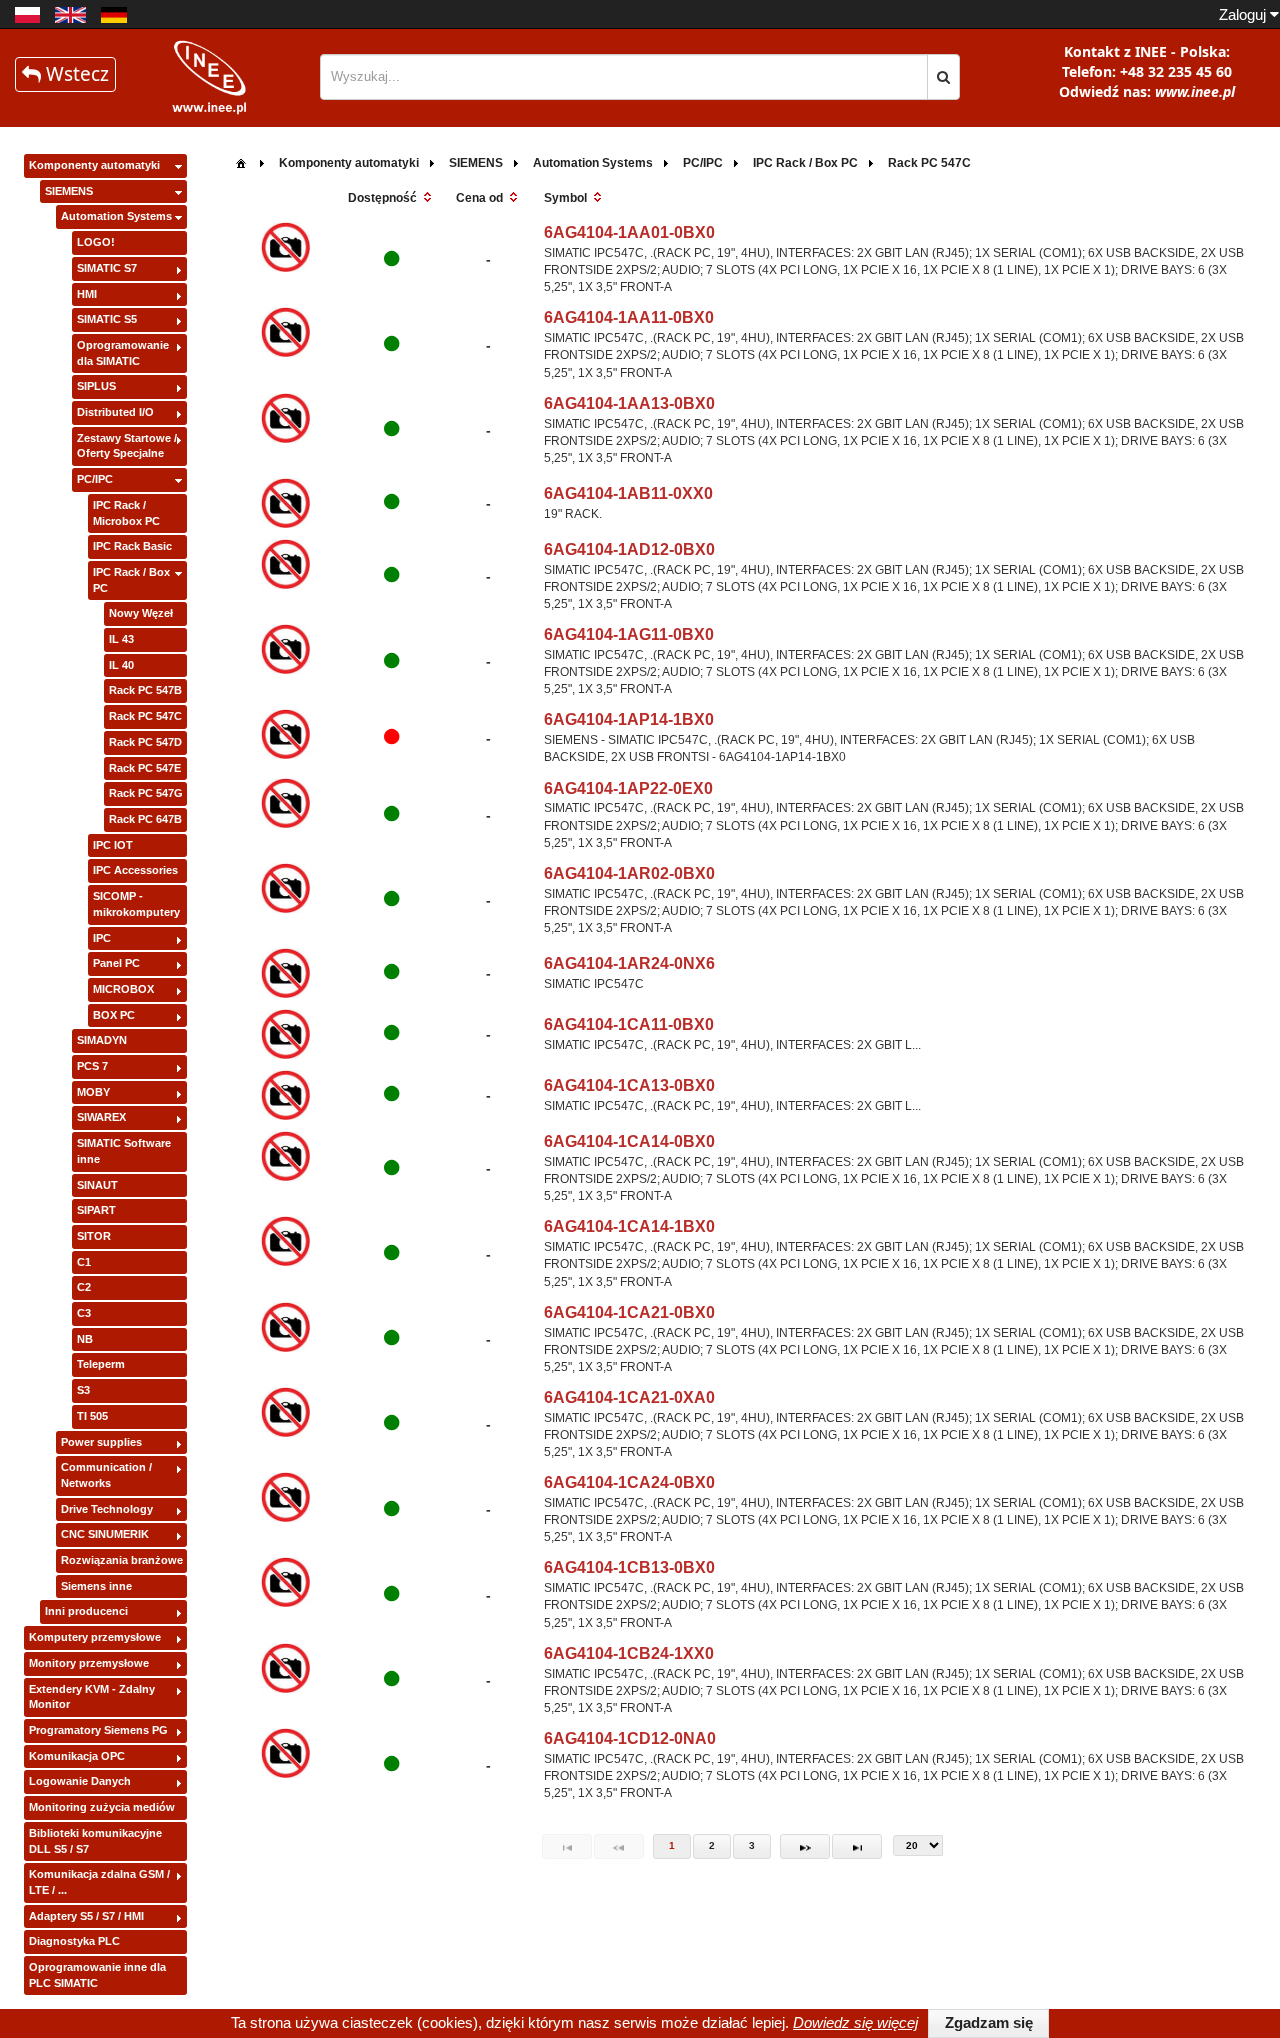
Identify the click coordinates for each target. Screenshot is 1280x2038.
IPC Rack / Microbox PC (126, 513)
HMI (87, 294)
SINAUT (97, 1185)
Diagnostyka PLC (74, 1941)
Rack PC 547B (145, 690)
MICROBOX (123, 989)
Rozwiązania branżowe (122, 1560)
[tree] (105, 1075)
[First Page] (567, 1846)
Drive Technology (107, 1509)
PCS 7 (92, 1066)
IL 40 (121, 665)
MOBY (93, 1092)
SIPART (96, 1210)
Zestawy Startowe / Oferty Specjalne (127, 446)
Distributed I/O (115, 412)
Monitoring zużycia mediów (102, 1807)
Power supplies (101, 1442)
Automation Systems (116, 216)
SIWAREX (101, 1117)
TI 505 (92, 1416)
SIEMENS (69, 191)
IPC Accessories (135, 870)
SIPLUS (96, 386)
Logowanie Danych (80, 1781)
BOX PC (114, 1015)
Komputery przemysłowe (95, 1637)
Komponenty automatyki (94, 165)
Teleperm (101, 1364)
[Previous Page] (619, 1846)
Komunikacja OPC (77, 1756)
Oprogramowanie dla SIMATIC (123, 353)
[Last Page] (857, 1846)
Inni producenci (86, 1611)
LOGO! (96, 242)
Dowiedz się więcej (855, 2022)
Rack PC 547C (145, 716)
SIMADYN (102, 1040)
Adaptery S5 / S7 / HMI (86, 1916)
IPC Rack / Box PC (131, 580)
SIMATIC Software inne (124, 1151)
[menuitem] (241, 161)
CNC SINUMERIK (105, 1534)
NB (85, 1339)
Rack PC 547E (145, 768)
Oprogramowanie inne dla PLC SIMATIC (97, 1975)
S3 (83, 1390)
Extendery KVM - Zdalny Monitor (92, 1697)
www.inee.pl (1195, 91)
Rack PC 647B (145, 819)
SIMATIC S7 (107, 268)
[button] (943, 77)
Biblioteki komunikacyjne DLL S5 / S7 (95, 1841)
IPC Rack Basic (132, 546)
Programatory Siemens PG (98, 1730)
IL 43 (121, 639)
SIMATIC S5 (107, 319)
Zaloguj (1244, 14)
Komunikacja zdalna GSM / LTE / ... (99, 1882)
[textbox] (624, 77)
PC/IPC (95, 479)
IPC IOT (113, 845)
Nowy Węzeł (141, 613)
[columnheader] (391, 199)
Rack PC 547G (146, 793)
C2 (84, 1287)
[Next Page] (805, 1846)
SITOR (94, 1236)
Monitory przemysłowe (89, 1663)
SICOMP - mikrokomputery (136, 904)
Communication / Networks (106, 1475)
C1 (84, 1262)
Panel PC (116, 963)
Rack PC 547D (145, 742)
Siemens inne (96, 1586)
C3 (84, 1313)
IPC (102, 938)
